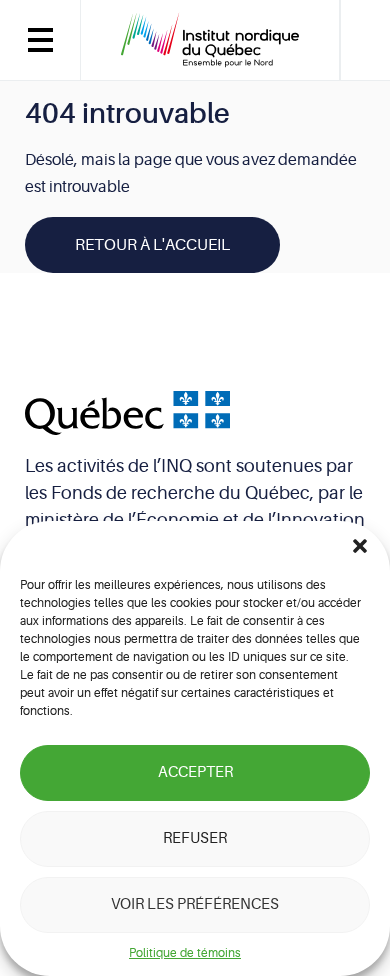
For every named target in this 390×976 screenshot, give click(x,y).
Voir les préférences (195, 904)
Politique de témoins (185, 953)
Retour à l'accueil (152, 245)
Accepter (195, 772)
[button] (360, 546)
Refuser (195, 838)
